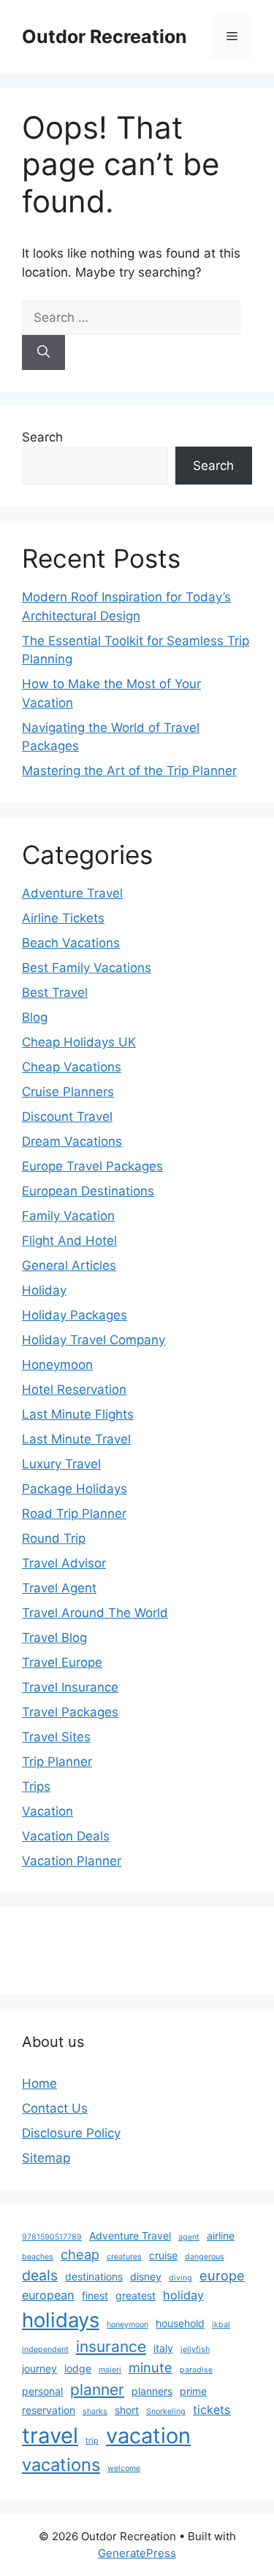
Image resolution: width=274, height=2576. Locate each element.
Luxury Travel (61, 1464)
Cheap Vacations (72, 1067)
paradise (196, 2370)
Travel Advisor (64, 1563)
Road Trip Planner (74, 1513)
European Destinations (88, 1191)
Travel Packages (70, 1712)
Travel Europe (62, 1662)
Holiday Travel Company (94, 1340)
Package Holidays (75, 1489)
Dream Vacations (72, 1141)
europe (222, 2275)
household (180, 2323)
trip (92, 2441)
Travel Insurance (70, 1687)
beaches (38, 2257)
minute (151, 2367)
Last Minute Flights (78, 1414)
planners (152, 2391)
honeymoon (128, 2325)
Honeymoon (57, 1365)
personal (42, 2391)
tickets (212, 2410)
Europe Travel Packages (92, 1166)
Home (39, 2083)
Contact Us (55, 2108)
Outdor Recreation (104, 36)
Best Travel (55, 992)
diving (180, 2278)
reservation (49, 2410)
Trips (36, 1786)
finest (95, 2295)
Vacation (47, 1811)
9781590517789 (52, 2237)
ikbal (221, 2325)
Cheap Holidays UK (79, 1042)
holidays (61, 2320)
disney (146, 2276)
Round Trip (54, 1538)
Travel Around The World (95, 1613)
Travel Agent (59, 1588)
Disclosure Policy (71, 2133)
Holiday (44, 1290)
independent (45, 2349)
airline (221, 2236)
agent (189, 2237)
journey (39, 2368)
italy (163, 2348)
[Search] (43, 352)
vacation (148, 2436)
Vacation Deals (66, 1836)
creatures (124, 2257)
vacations (61, 2465)
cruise (163, 2255)
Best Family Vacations (87, 968)
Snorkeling (166, 2411)
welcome (124, 2468)
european (48, 2295)
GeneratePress (137, 2553)
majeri (110, 2370)
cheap (80, 2254)
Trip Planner (57, 1762)
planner (97, 2390)
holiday (183, 2295)
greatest (136, 2295)
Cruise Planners (68, 1092)
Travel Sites (56, 1737)
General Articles (69, 1265)
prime (193, 2391)
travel (50, 2436)
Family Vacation (68, 1216)
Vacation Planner (72, 1861)
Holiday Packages (75, 1315)
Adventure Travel (72, 893)
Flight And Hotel (69, 1241)
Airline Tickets (63, 918)
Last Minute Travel (76, 1439)
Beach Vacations (71, 943)
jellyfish (195, 2349)
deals (40, 2275)
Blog (35, 1017)
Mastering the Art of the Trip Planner (129, 771)
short (127, 2410)
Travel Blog (54, 1638)
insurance (111, 2346)
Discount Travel (67, 1117)
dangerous (205, 2257)
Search (42, 437)
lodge (78, 2368)
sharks (95, 2411)
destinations (94, 2276)
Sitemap (46, 2158)
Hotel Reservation (74, 1389)
